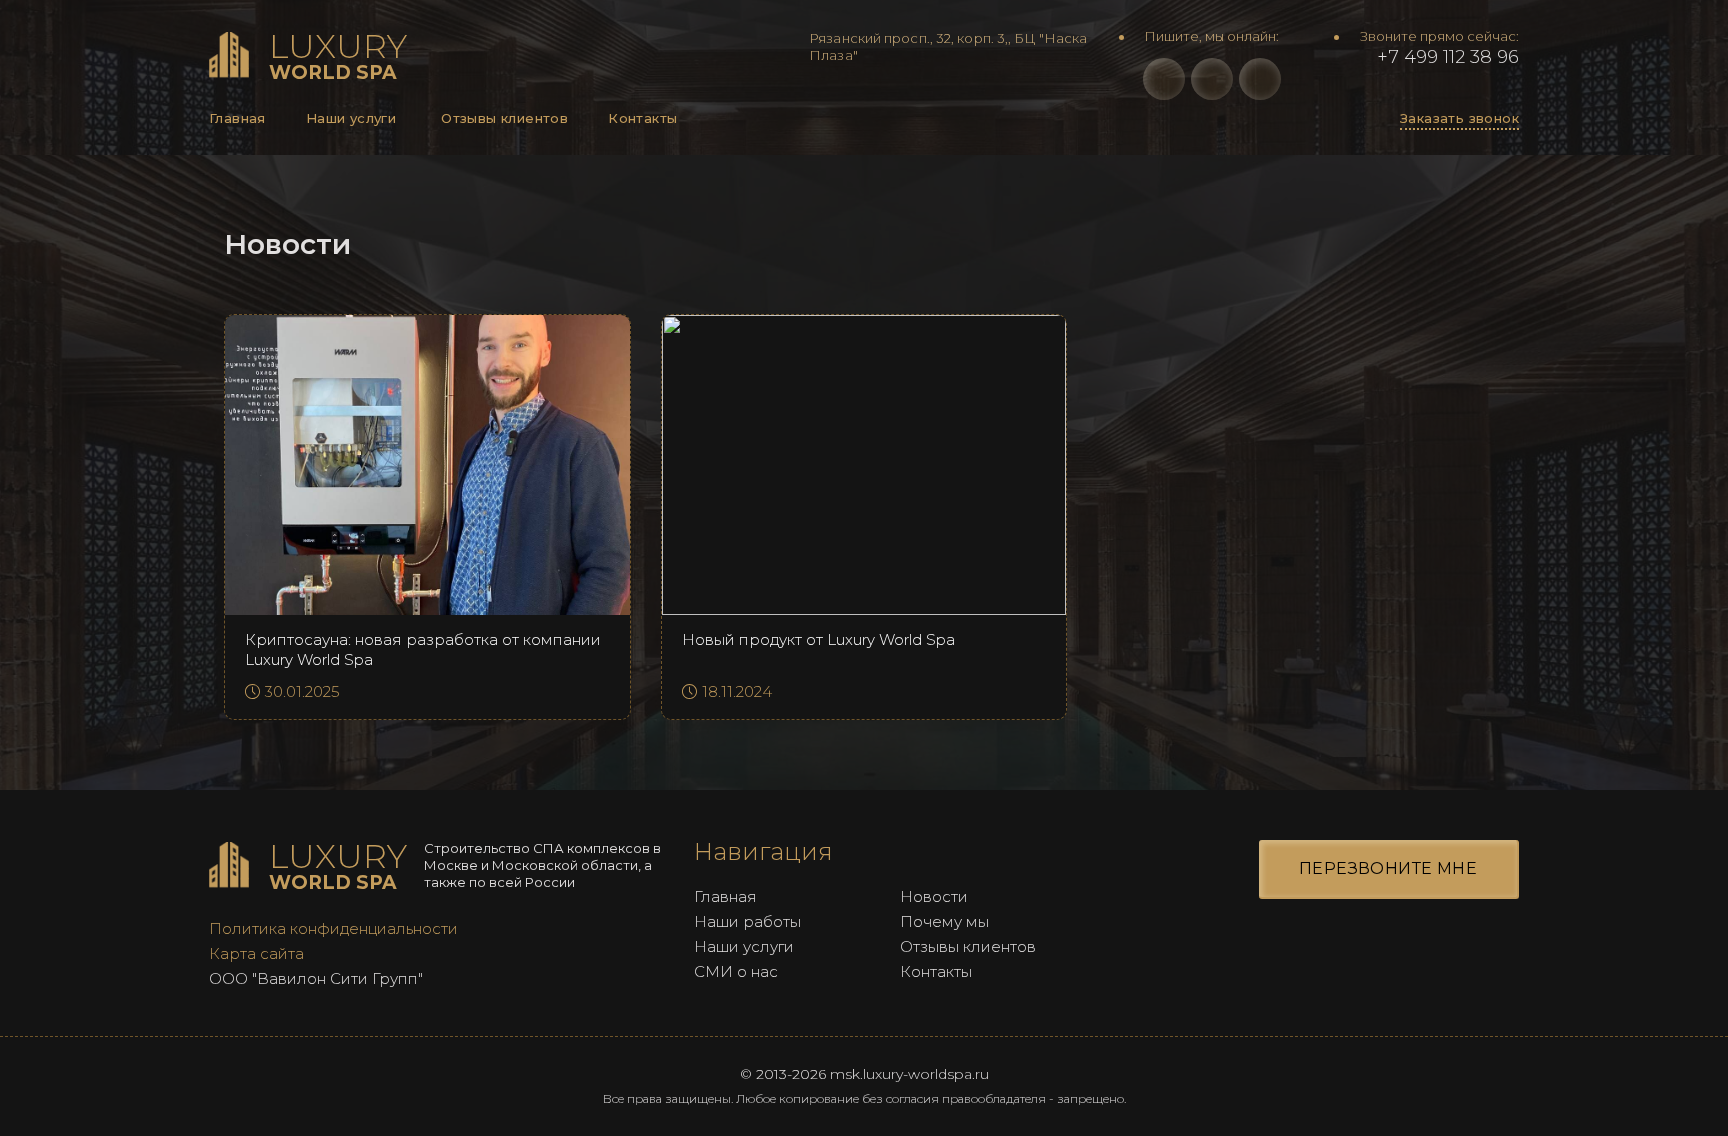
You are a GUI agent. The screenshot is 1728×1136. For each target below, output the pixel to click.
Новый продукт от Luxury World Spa (818, 639)
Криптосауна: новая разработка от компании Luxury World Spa (423, 649)
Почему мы (944, 921)
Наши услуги (351, 118)
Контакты (642, 118)
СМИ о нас (736, 971)
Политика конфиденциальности (333, 928)
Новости (934, 896)
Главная (237, 118)
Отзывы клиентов (504, 118)
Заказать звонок (1459, 118)
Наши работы (747, 921)
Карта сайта (256, 953)
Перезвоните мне (1388, 868)
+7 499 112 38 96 (1445, 57)
